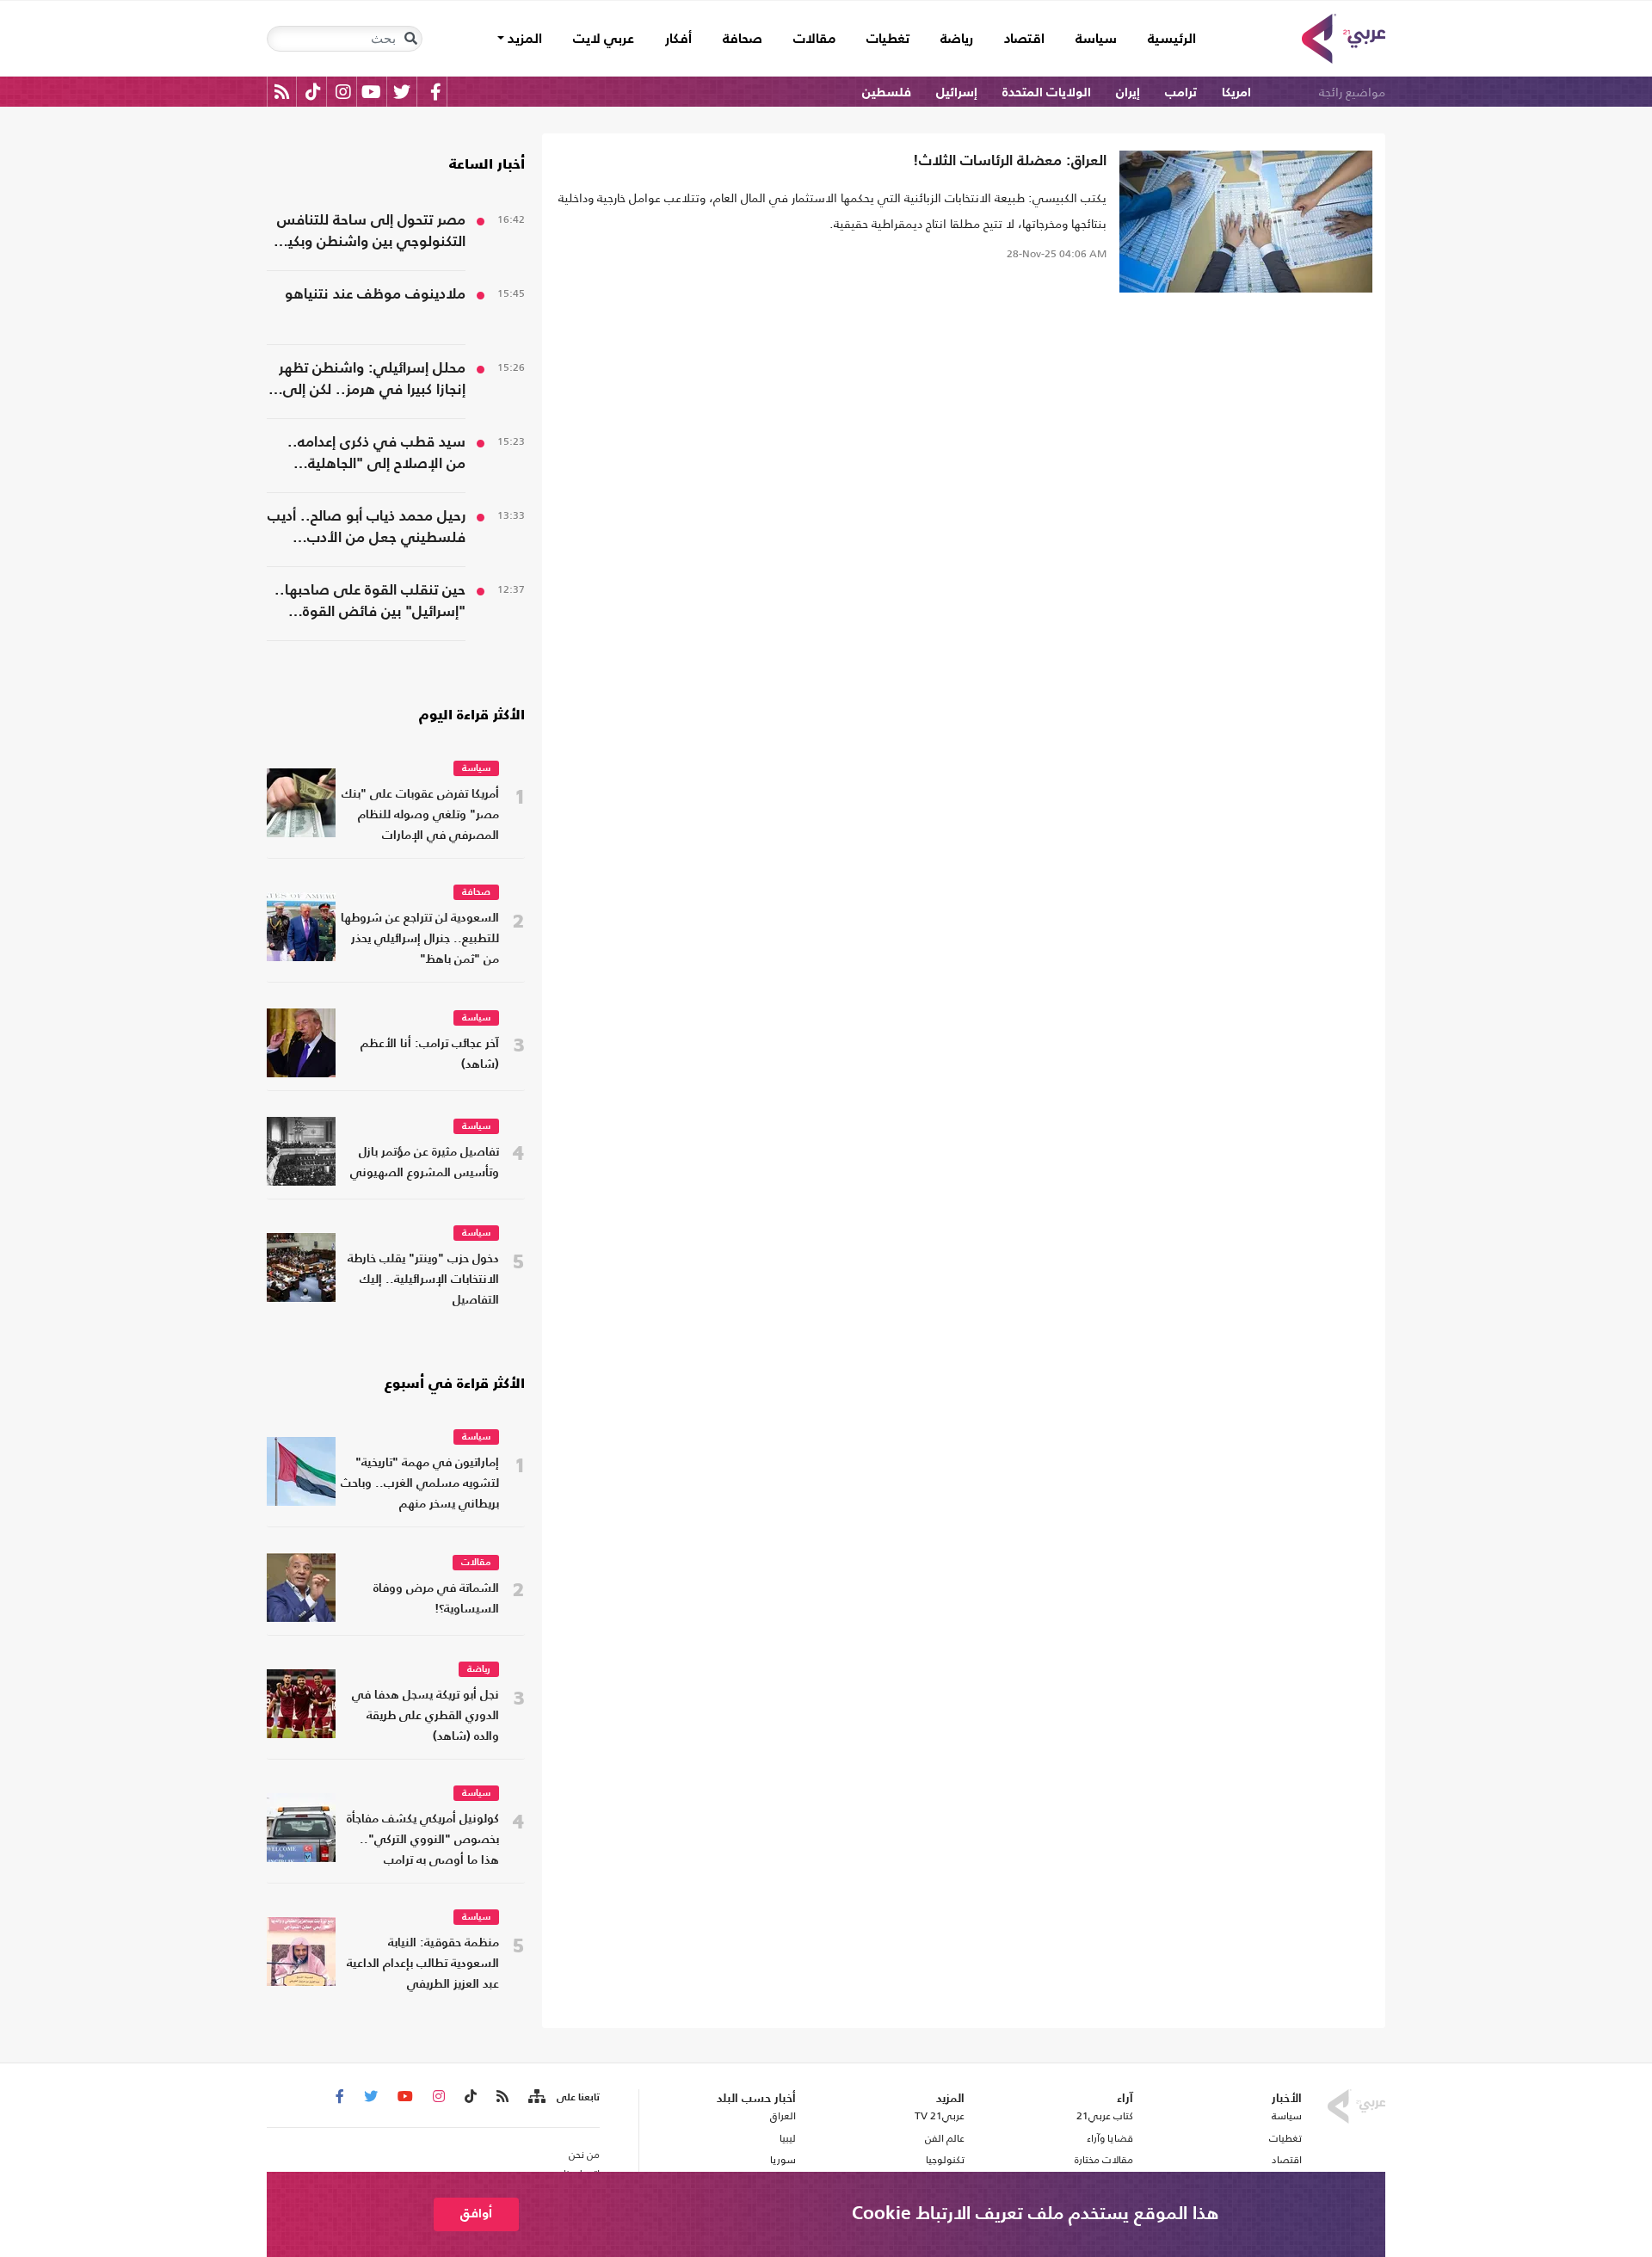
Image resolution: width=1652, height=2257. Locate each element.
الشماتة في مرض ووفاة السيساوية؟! (436, 1599)
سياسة (1096, 40)
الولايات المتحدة (1047, 92)
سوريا (783, 2160)
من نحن (584, 2155)
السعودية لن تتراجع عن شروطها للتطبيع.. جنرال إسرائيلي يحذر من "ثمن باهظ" (420, 939)
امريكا (1236, 92)
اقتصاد (1024, 40)
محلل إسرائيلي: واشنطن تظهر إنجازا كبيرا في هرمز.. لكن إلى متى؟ (372, 381)
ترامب (1181, 92)
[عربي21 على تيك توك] (313, 92)
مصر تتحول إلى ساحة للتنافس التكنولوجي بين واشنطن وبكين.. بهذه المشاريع (367, 233)
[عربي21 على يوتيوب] (371, 92)
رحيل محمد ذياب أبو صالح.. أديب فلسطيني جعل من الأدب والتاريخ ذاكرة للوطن (367, 529)
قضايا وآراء (1110, 2138)
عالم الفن (945, 2138)
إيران (1128, 92)
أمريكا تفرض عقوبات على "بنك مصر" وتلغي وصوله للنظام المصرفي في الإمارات (420, 815)
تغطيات (888, 40)
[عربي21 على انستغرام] (343, 92)
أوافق (476, 2214)
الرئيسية (1164, 39)
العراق (783, 2116)
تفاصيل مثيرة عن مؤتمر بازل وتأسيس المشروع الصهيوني (425, 1163)
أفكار (678, 40)
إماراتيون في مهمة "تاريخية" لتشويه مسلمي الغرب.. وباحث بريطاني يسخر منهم (420, 1484)
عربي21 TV (940, 2116)
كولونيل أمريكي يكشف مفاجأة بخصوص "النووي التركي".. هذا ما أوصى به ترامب (423, 1840)
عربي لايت (604, 40)
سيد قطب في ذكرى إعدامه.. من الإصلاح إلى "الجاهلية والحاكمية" (376, 455)
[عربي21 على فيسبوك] (435, 92)
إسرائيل (957, 92)
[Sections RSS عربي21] (536, 2097)
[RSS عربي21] (282, 92)
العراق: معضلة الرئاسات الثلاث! (1010, 161)
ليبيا (787, 2138)
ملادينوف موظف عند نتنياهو (375, 295)
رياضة (957, 40)
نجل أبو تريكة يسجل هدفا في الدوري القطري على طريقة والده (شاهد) (425, 1716)
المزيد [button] (523, 40)
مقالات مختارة (1104, 2160)
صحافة (743, 40)
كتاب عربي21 (1105, 2116)
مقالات (814, 40)
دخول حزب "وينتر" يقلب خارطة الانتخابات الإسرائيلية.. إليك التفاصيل (423, 1280)
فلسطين (887, 92)
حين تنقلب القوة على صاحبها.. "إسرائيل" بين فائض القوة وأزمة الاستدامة (370, 603)
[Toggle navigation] (410, 39)
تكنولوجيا (945, 2160)
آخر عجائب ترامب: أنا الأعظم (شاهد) (430, 1054)
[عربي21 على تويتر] (402, 92)
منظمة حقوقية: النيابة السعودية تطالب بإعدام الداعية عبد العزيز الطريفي (423, 1964)
